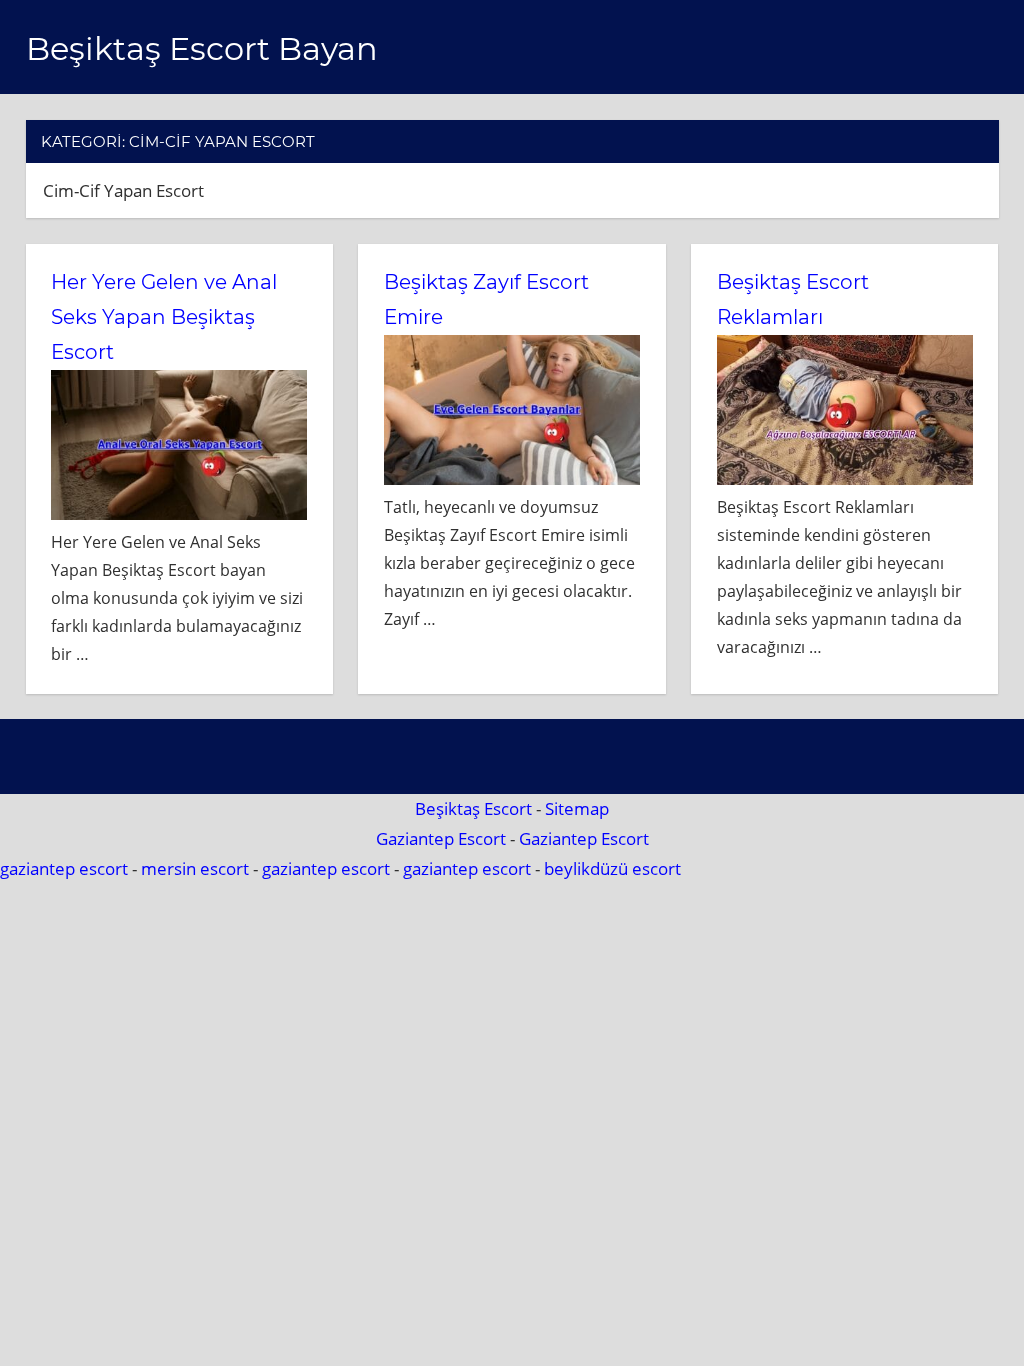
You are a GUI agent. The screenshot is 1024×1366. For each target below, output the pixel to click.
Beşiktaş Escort (473, 808)
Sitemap (577, 808)
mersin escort (195, 868)
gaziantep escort (64, 868)
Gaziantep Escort (441, 838)
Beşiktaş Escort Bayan (202, 48)
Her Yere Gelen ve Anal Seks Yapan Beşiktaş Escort (164, 317)
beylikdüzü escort (612, 868)
